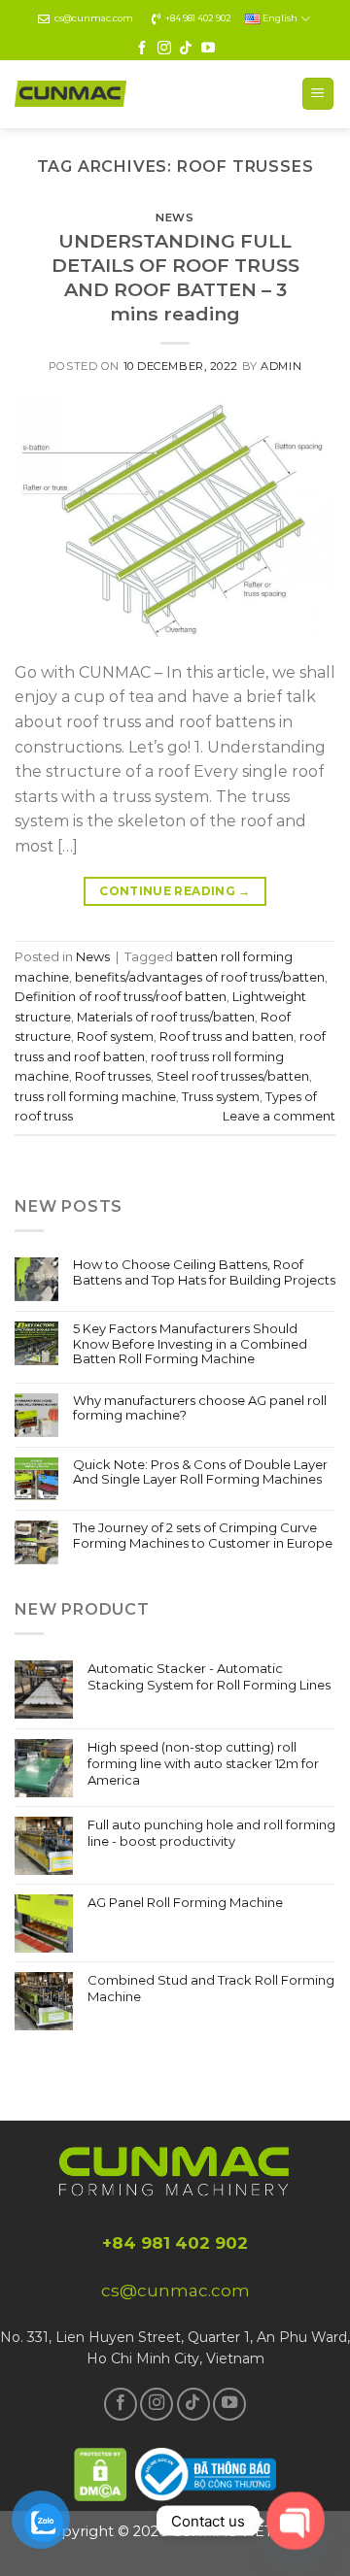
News (175, 217)
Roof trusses (113, 1076)
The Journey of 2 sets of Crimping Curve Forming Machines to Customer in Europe (203, 1536)
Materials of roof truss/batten (166, 1017)
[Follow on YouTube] (208, 49)
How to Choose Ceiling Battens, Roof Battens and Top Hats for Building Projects (204, 1272)
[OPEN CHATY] (296, 2521)
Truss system (221, 1097)
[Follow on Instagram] (164, 49)
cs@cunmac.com (94, 18)
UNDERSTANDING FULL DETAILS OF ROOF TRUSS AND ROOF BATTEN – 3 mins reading (175, 277)
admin (281, 366)
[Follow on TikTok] (186, 49)
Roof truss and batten (227, 1037)
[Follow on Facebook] (142, 49)
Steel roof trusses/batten (233, 1076)
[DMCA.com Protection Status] (101, 2472)
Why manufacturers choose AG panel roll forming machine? (200, 1408)
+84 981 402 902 (198, 18)
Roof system (115, 1037)
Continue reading (175, 891)
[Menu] (318, 94)
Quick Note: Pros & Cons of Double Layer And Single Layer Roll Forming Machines (200, 1472)
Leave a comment (279, 1116)
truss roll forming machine (95, 1097)
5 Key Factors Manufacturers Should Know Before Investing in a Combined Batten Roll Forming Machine (190, 1344)
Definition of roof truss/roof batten (121, 997)
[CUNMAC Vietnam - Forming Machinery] (70, 94)
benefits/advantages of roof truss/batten (200, 977)
